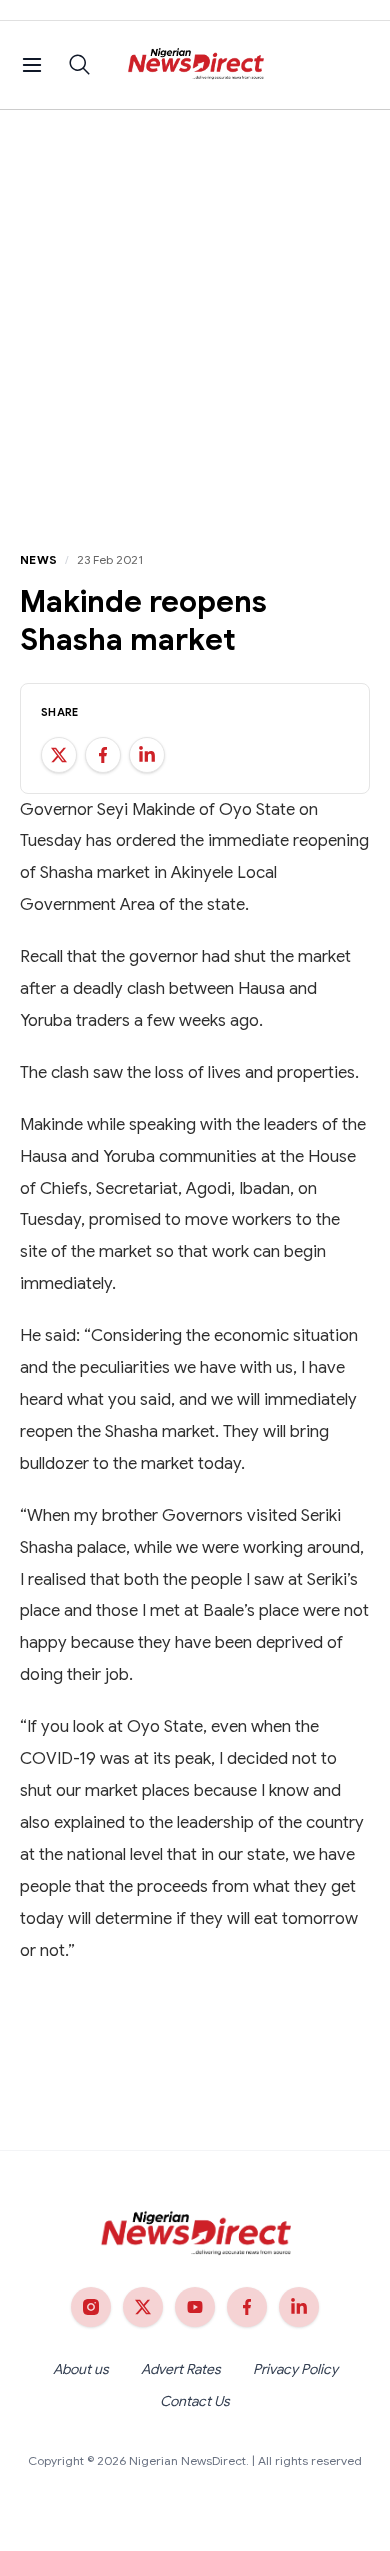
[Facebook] (247, 2307)
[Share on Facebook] (103, 755)
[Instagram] (91, 2307)
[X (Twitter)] (143, 2307)
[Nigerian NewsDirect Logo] (195, 65)
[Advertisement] (195, 315)
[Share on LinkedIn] (147, 755)
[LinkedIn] (299, 2307)
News (38, 559)
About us (81, 2369)
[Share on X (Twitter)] (59, 755)
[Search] (80, 65)
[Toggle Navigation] (32, 65)
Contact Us (195, 2401)
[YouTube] (195, 2307)
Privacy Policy (295, 2369)
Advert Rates (181, 2369)
